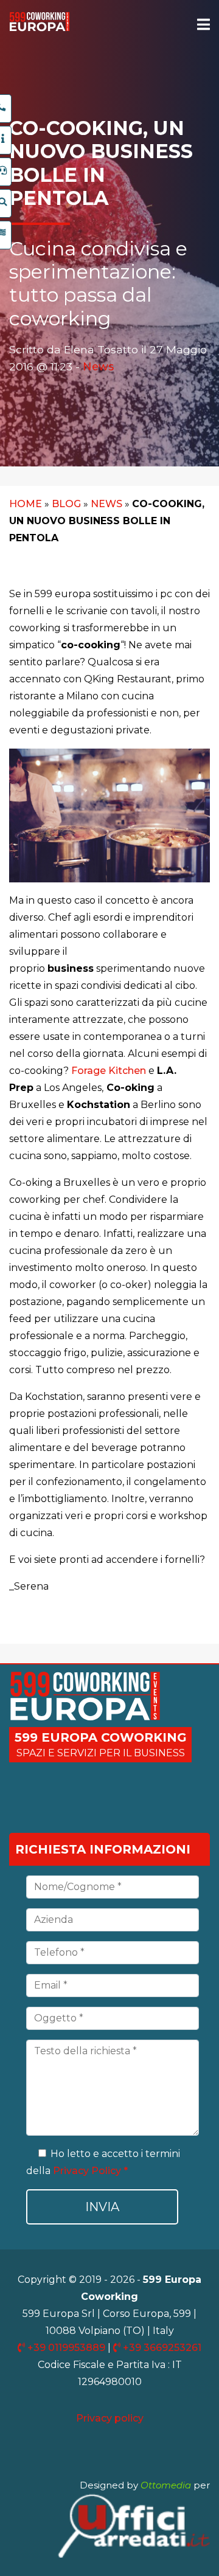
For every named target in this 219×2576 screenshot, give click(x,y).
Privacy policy (110, 2418)
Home (26, 504)
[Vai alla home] (40, 28)
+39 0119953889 (66, 2348)
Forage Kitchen (109, 1071)
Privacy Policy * (90, 2171)
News (98, 366)
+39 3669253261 (161, 2348)
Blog (66, 504)
